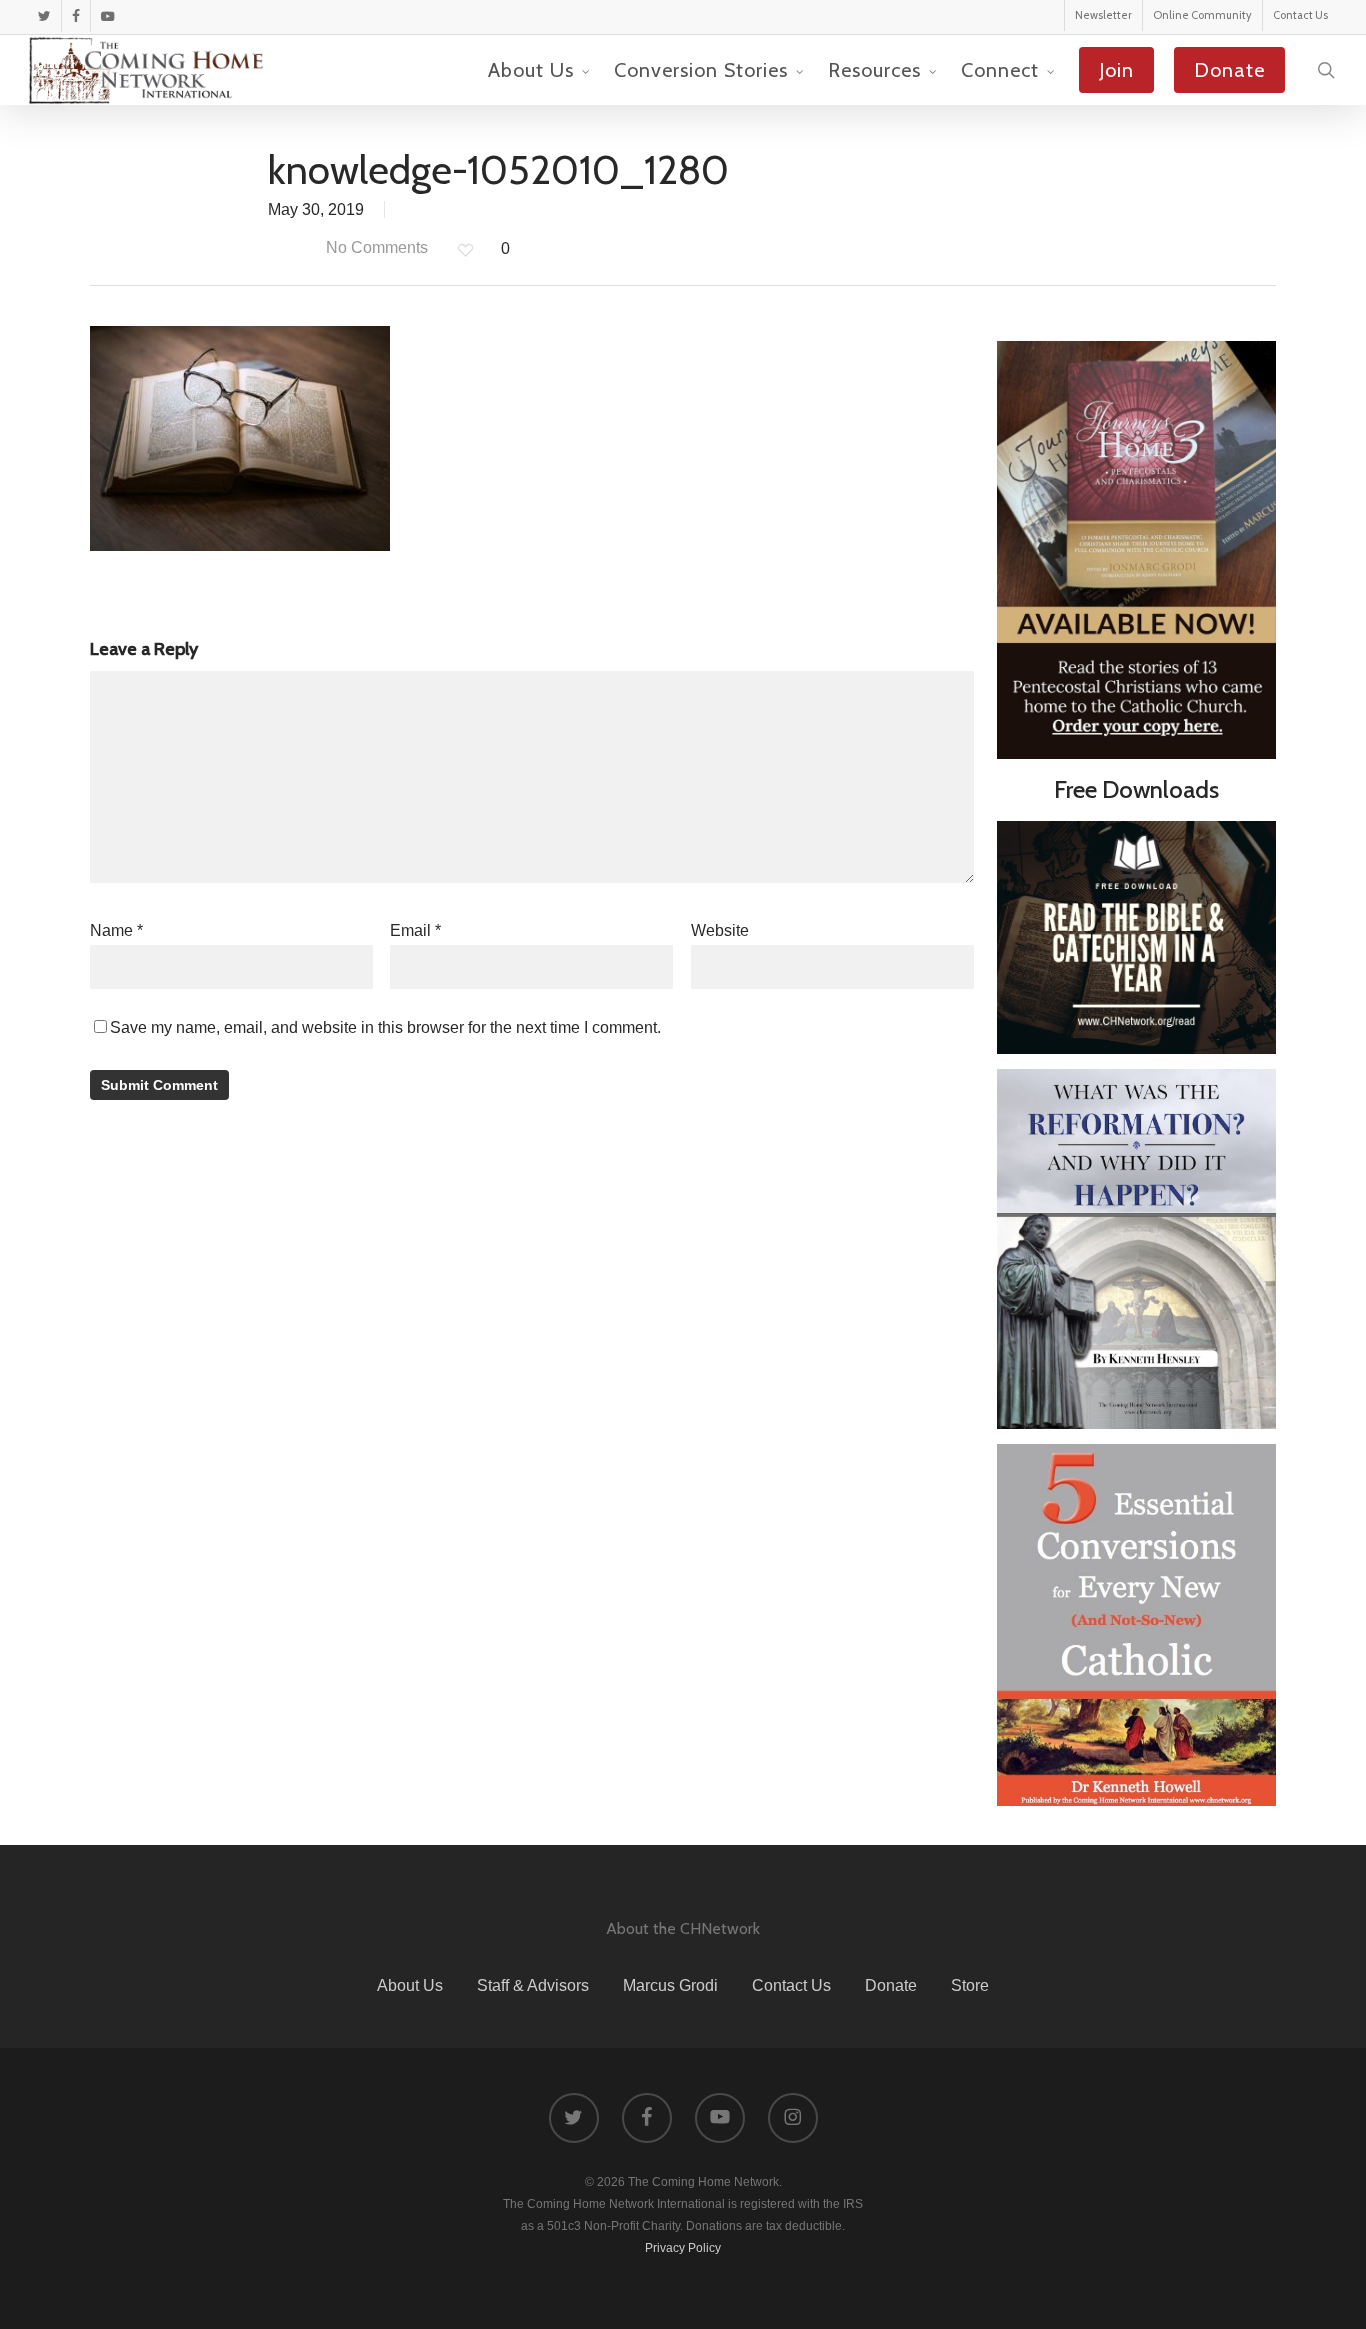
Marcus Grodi (670, 1985)
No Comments (375, 247)
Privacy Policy (683, 2248)
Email (415, 930)
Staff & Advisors (533, 1985)
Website (720, 930)
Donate (891, 1985)
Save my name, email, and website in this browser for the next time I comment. (385, 1027)
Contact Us (791, 1985)
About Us (410, 1985)
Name (116, 930)
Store (970, 1985)
